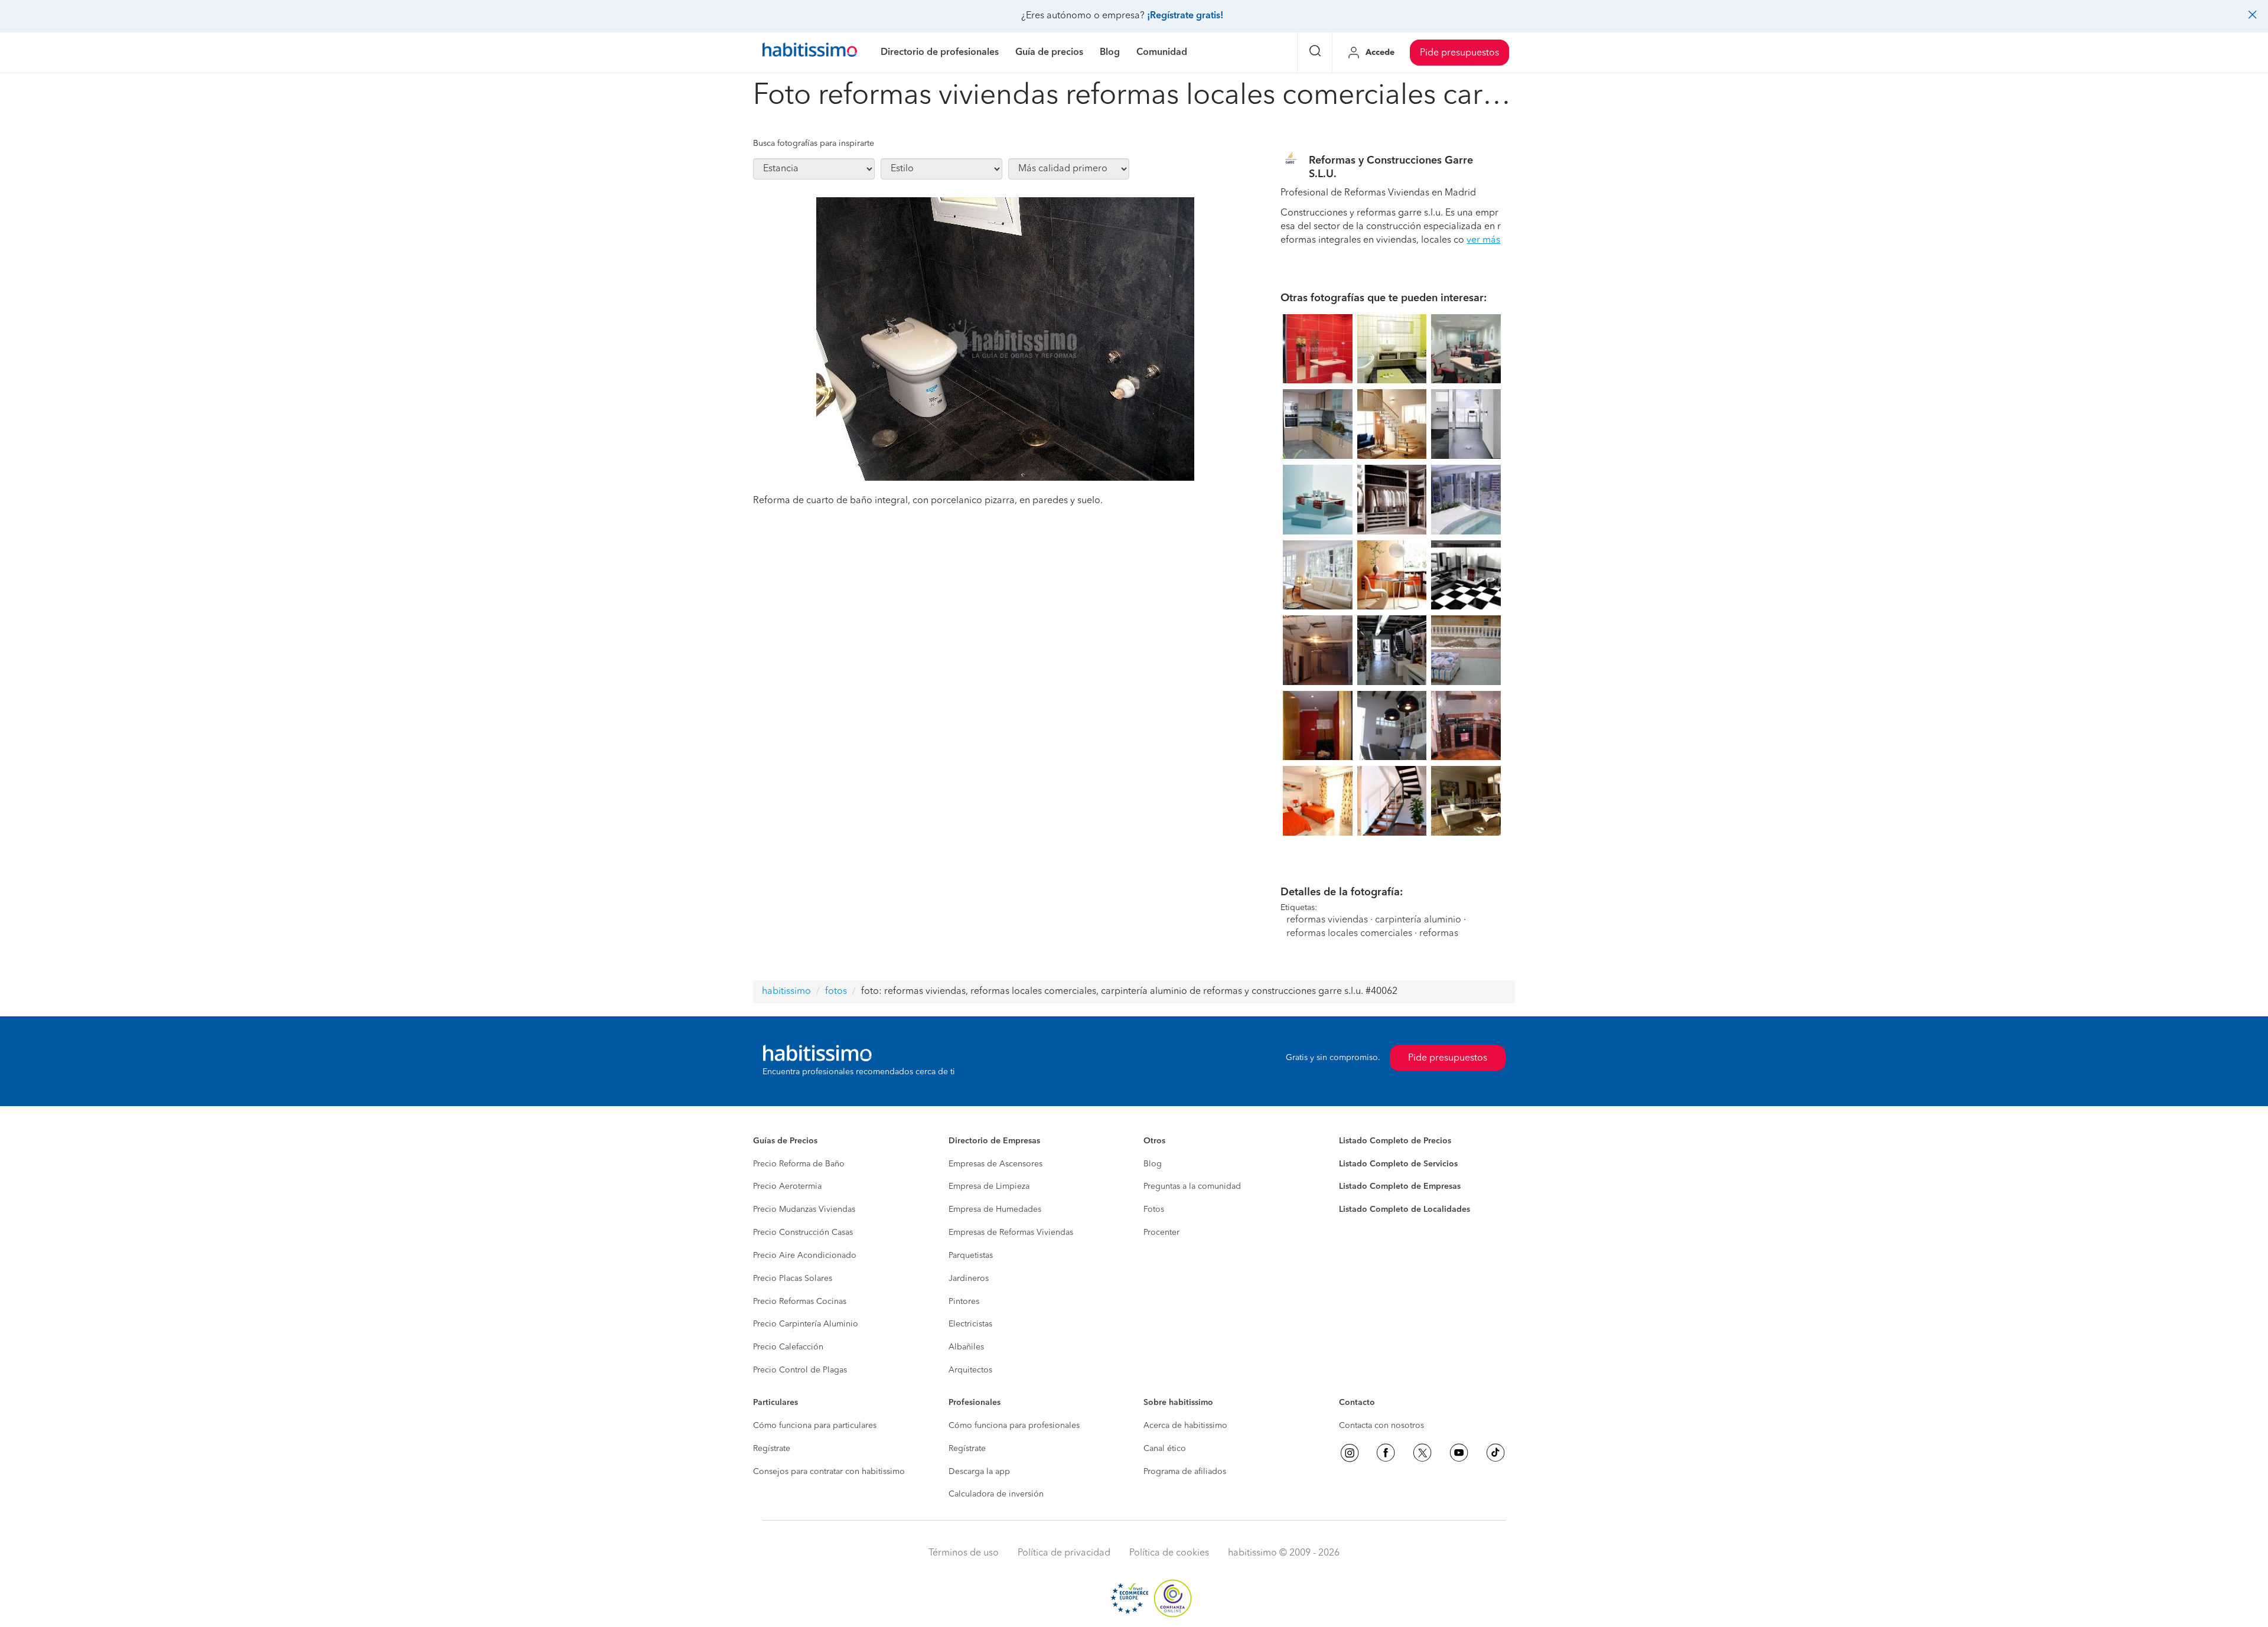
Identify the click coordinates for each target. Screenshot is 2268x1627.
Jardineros (969, 1279)
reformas (1439, 934)
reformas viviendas (1327, 920)
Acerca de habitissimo (1185, 1426)
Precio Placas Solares (793, 1279)
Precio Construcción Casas (803, 1233)
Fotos (1154, 1209)
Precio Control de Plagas (800, 1370)
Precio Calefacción (788, 1347)
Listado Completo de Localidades (1405, 1209)
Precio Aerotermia (787, 1186)
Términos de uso (964, 1553)
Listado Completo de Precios (1395, 1141)
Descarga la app (979, 1472)
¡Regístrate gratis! (1185, 16)
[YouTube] (1459, 1453)
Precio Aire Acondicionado (805, 1256)
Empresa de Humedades (995, 1209)
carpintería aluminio (1418, 920)
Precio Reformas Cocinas (800, 1302)
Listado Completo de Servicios (1398, 1164)
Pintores (964, 1302)
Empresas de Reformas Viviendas (1011, 1233)
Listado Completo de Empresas (1400, 1186)
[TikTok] (1495, 1453)
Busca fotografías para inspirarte (814, 144)
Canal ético (1165, 1449)
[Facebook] (1386, 1453)
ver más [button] (1483, 240)
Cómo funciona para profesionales (1014, 1426)
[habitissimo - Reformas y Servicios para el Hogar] (810, 53)
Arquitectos (970, 1370)
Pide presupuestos (1459, 53)
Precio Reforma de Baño (799, 1164)
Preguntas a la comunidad (1192, 1186)
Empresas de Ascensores (995, 1164)
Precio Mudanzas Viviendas (804, 1209)
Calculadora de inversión (996, 1494)
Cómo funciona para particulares (815, 1426)
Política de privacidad (1064, 1553)
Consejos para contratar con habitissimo (829, 1472)
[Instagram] (1350, 1453)
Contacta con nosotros (1381, 1426)
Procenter (1161, 1233)
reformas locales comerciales (1349, 934)
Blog (1153, 1164)
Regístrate (772, 1449)
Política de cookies (1169, 1553)
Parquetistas (971, 1256)
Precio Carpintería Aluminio (806, 1324)
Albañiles (966, 1347)
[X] (1422, 1453)
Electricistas (970, 1324)
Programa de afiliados (1185, 1472)
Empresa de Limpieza (989, 1186)
